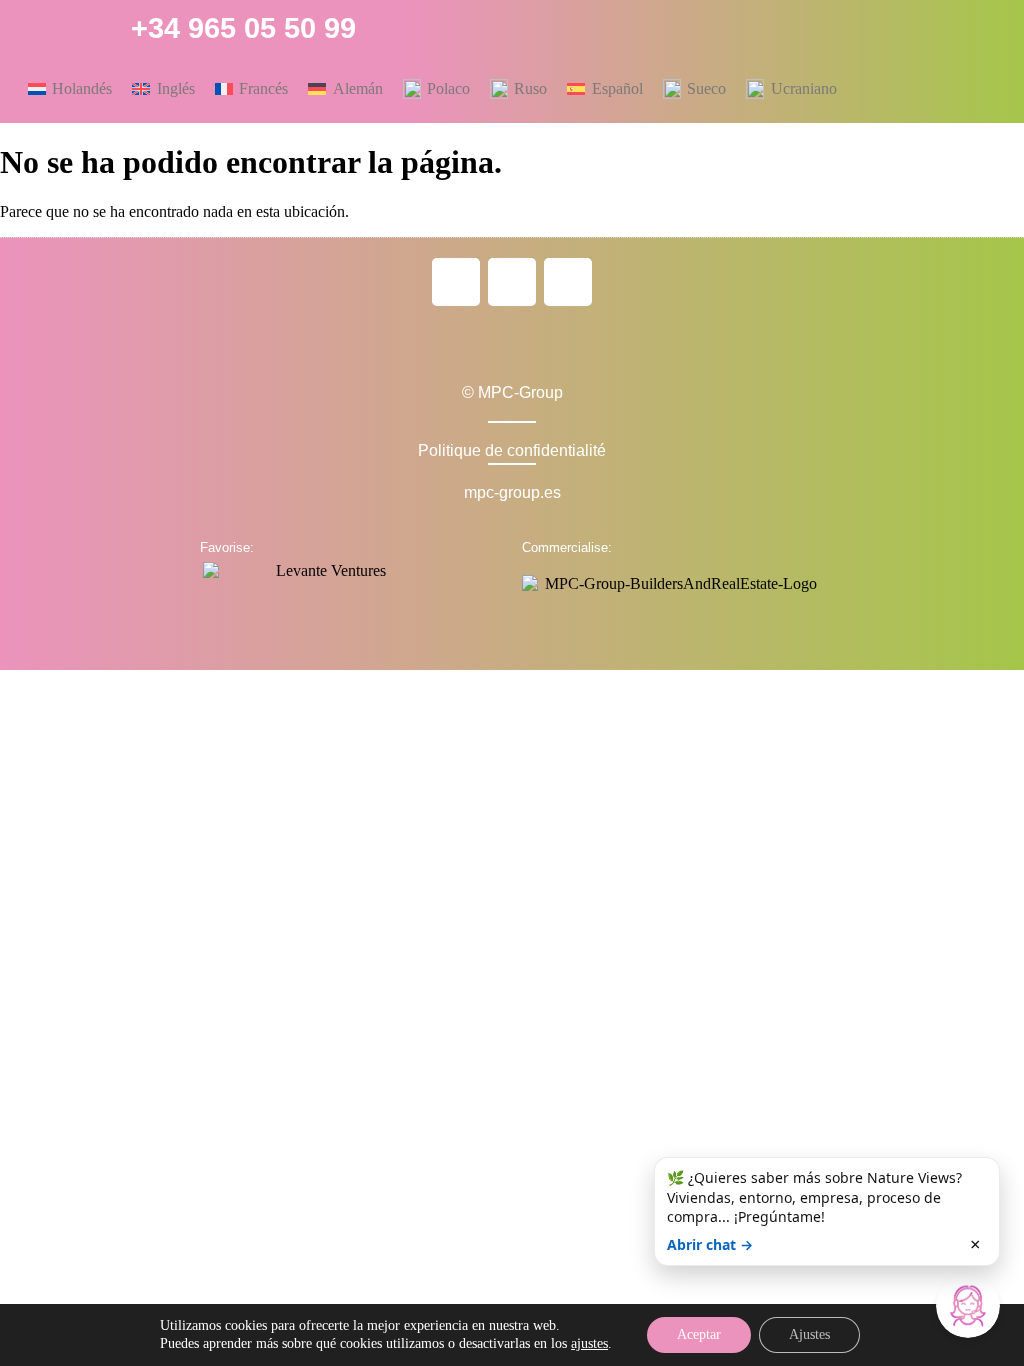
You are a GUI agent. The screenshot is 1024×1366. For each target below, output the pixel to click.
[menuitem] (70, 89)
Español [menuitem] (617, 88)
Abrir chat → (710, 1244)
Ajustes (809, 1334)
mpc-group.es (512, 492)
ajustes (589, 1343)
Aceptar (699, 1334)
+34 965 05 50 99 (243, 28)
